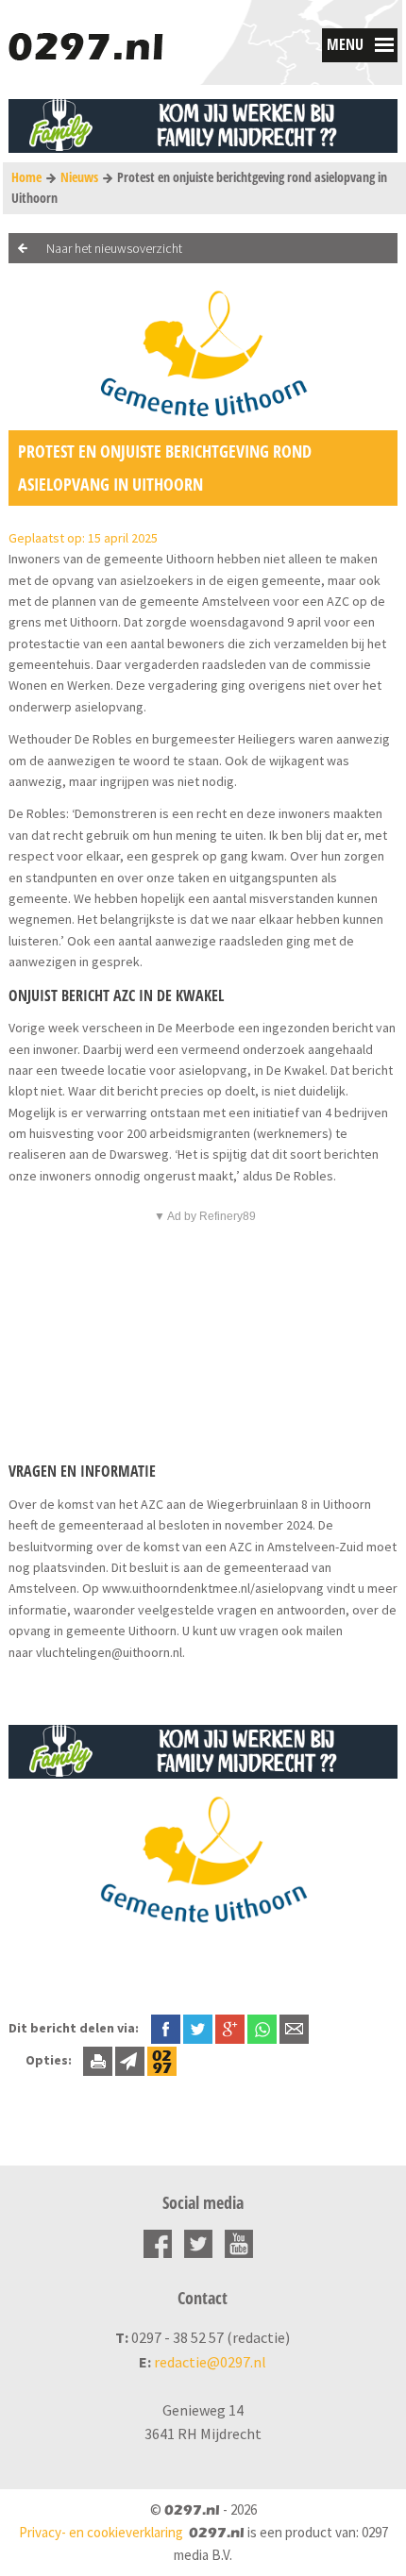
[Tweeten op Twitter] (198, 2028)
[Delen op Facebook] (166, 2028)
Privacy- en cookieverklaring (101, 2532)
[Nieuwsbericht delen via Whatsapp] (262, 2029)
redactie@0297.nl (210, 2362)
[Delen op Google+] (230, 2028)
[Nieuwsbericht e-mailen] (294, 2028)
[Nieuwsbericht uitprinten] (98, 2060)
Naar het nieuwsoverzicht (114, 248)
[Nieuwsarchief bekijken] (162, 2060)
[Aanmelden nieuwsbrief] (130, 2060)
